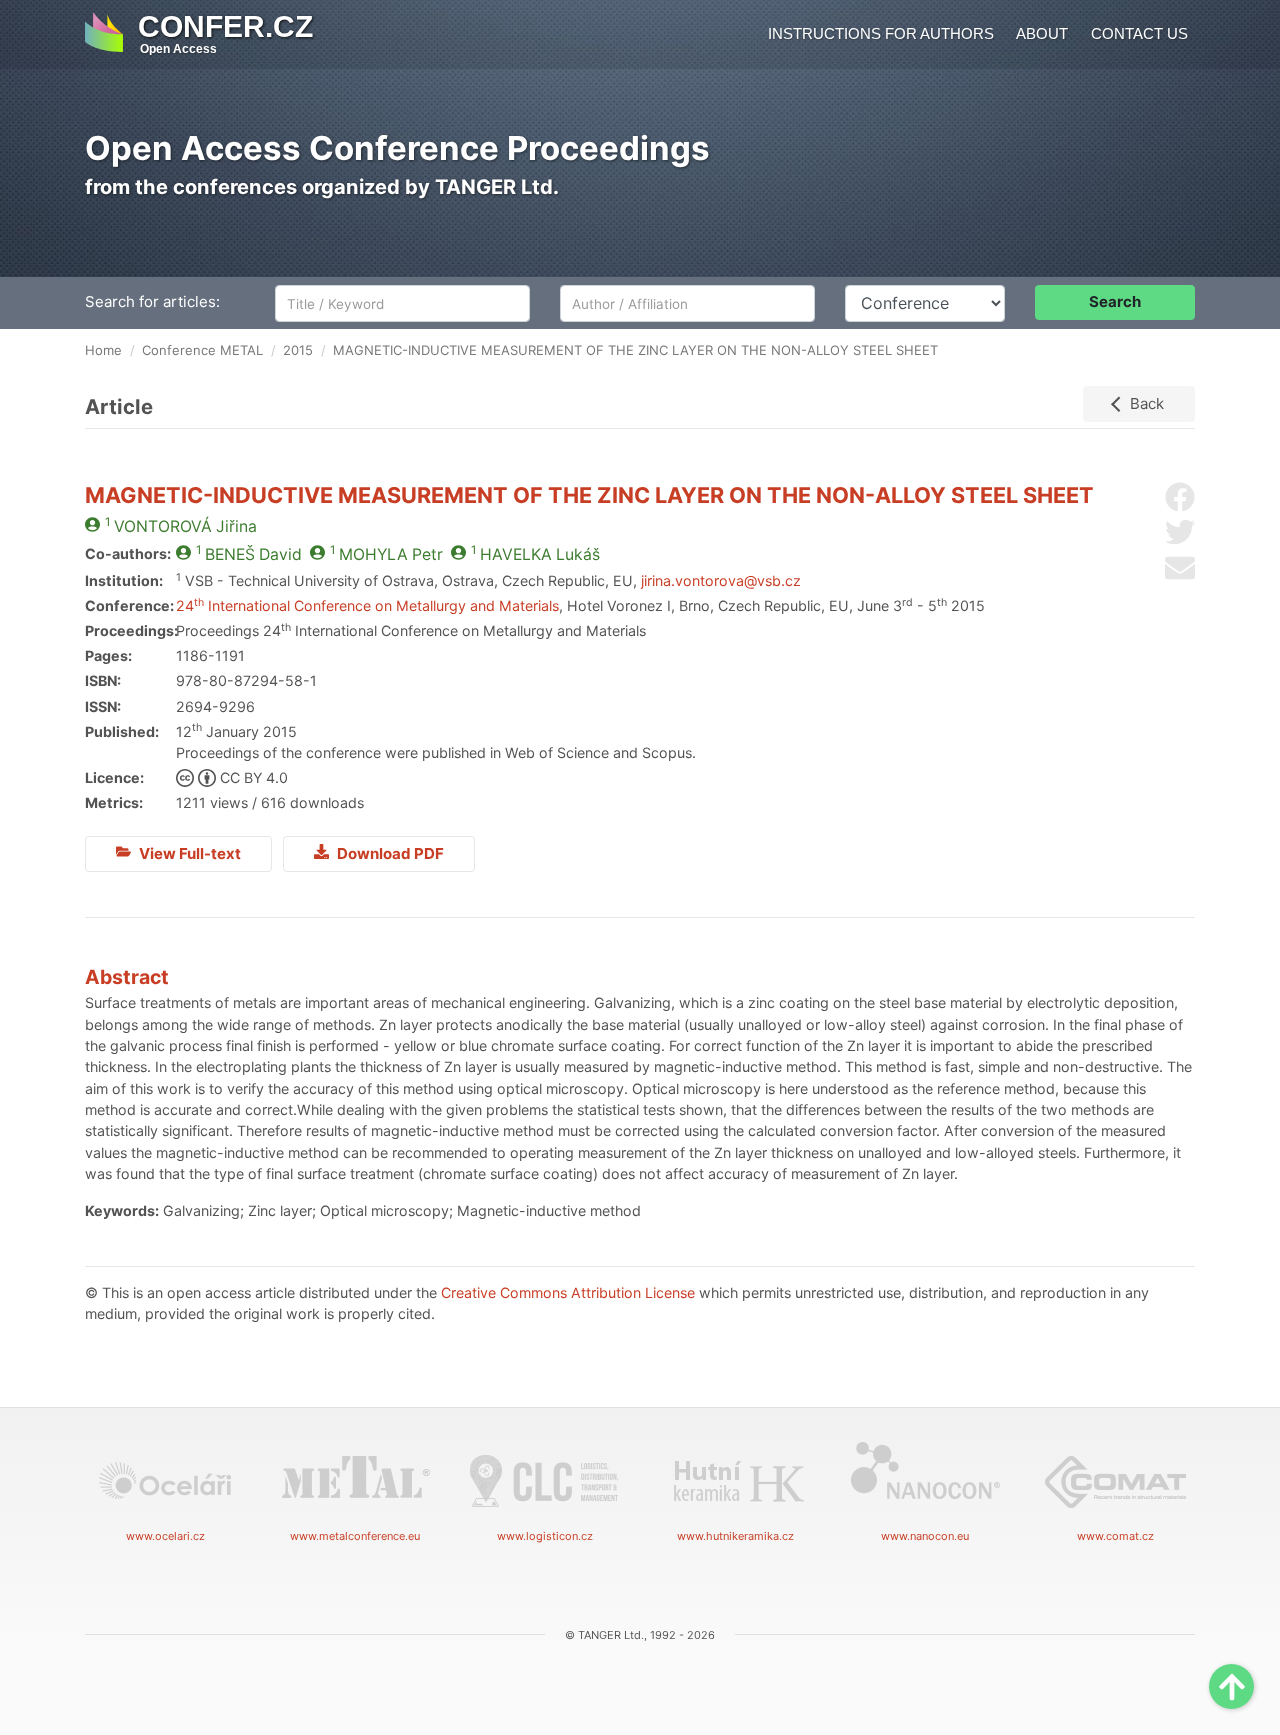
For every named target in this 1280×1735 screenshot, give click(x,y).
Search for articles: (152, 301)
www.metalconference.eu (355, 1536)
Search (1115, 301)
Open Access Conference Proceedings (397, 148)
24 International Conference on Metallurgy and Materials (367, 605)
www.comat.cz (1115, 1536)
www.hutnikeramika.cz (735, 1536)
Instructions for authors (881, 33)
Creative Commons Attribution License (568, 1292)
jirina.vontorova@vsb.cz (721, 580)
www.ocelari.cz (165, 1536)
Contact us (1139, 33)
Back (1147, 403)
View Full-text (188, 853)
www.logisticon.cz (545, 1536)
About (1042, 33)
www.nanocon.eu (925, 1536)
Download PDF (389, 853)
